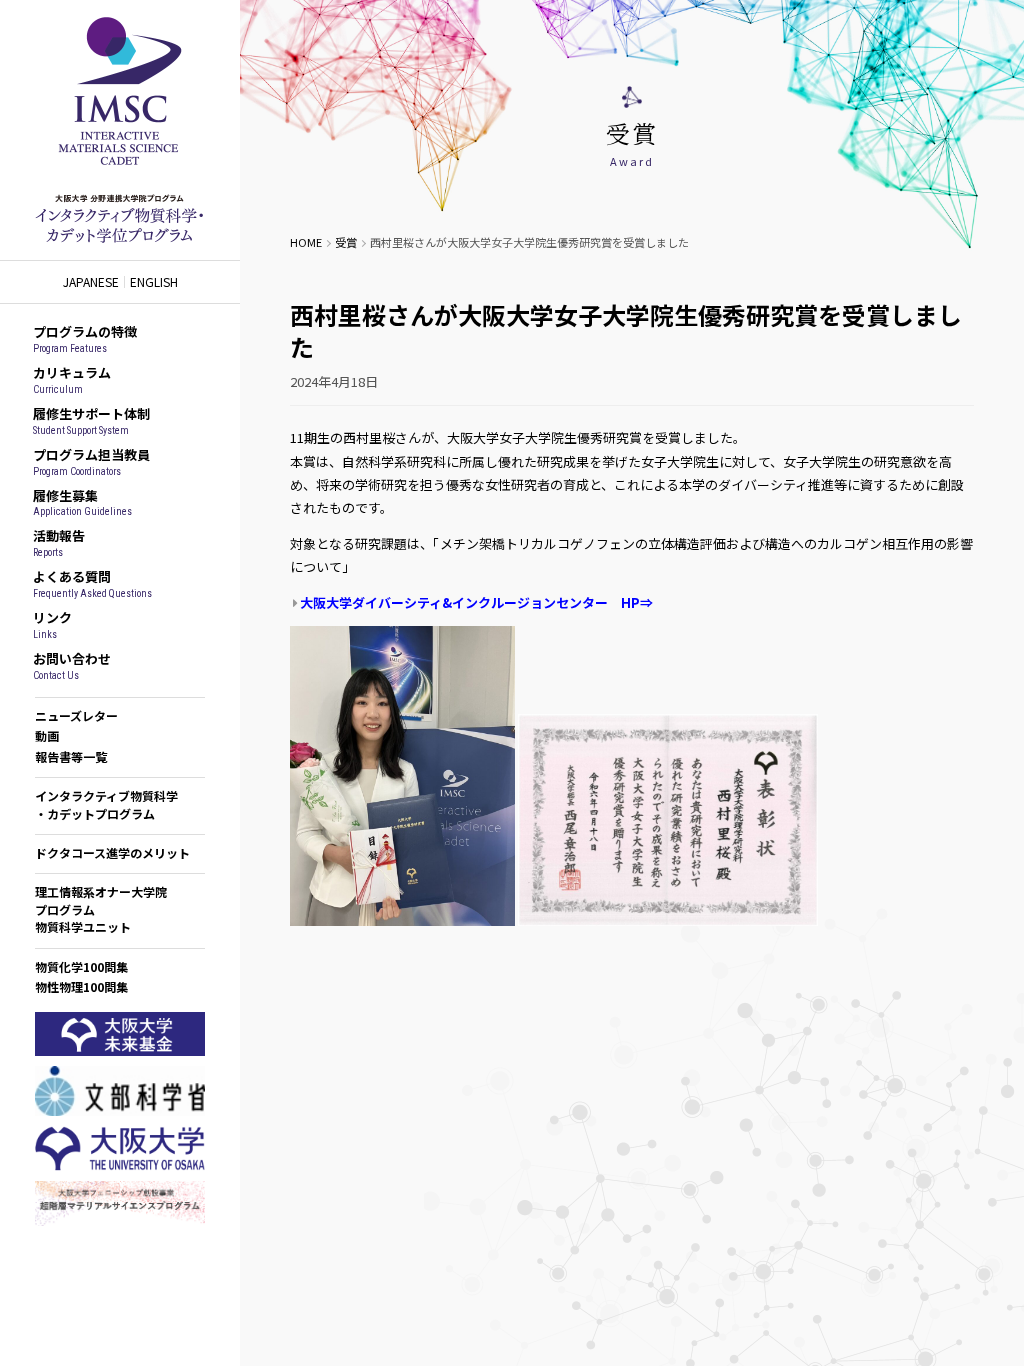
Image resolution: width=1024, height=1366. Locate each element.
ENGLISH (154, 282)
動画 (47, 735)
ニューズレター (76, 715)
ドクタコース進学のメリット (112, 852)
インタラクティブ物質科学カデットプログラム (120, 130)
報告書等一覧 (71, 756)
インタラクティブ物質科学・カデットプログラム (106, 804)
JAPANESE (91, 282)
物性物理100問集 (81, 986)
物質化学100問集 (81, 966)
